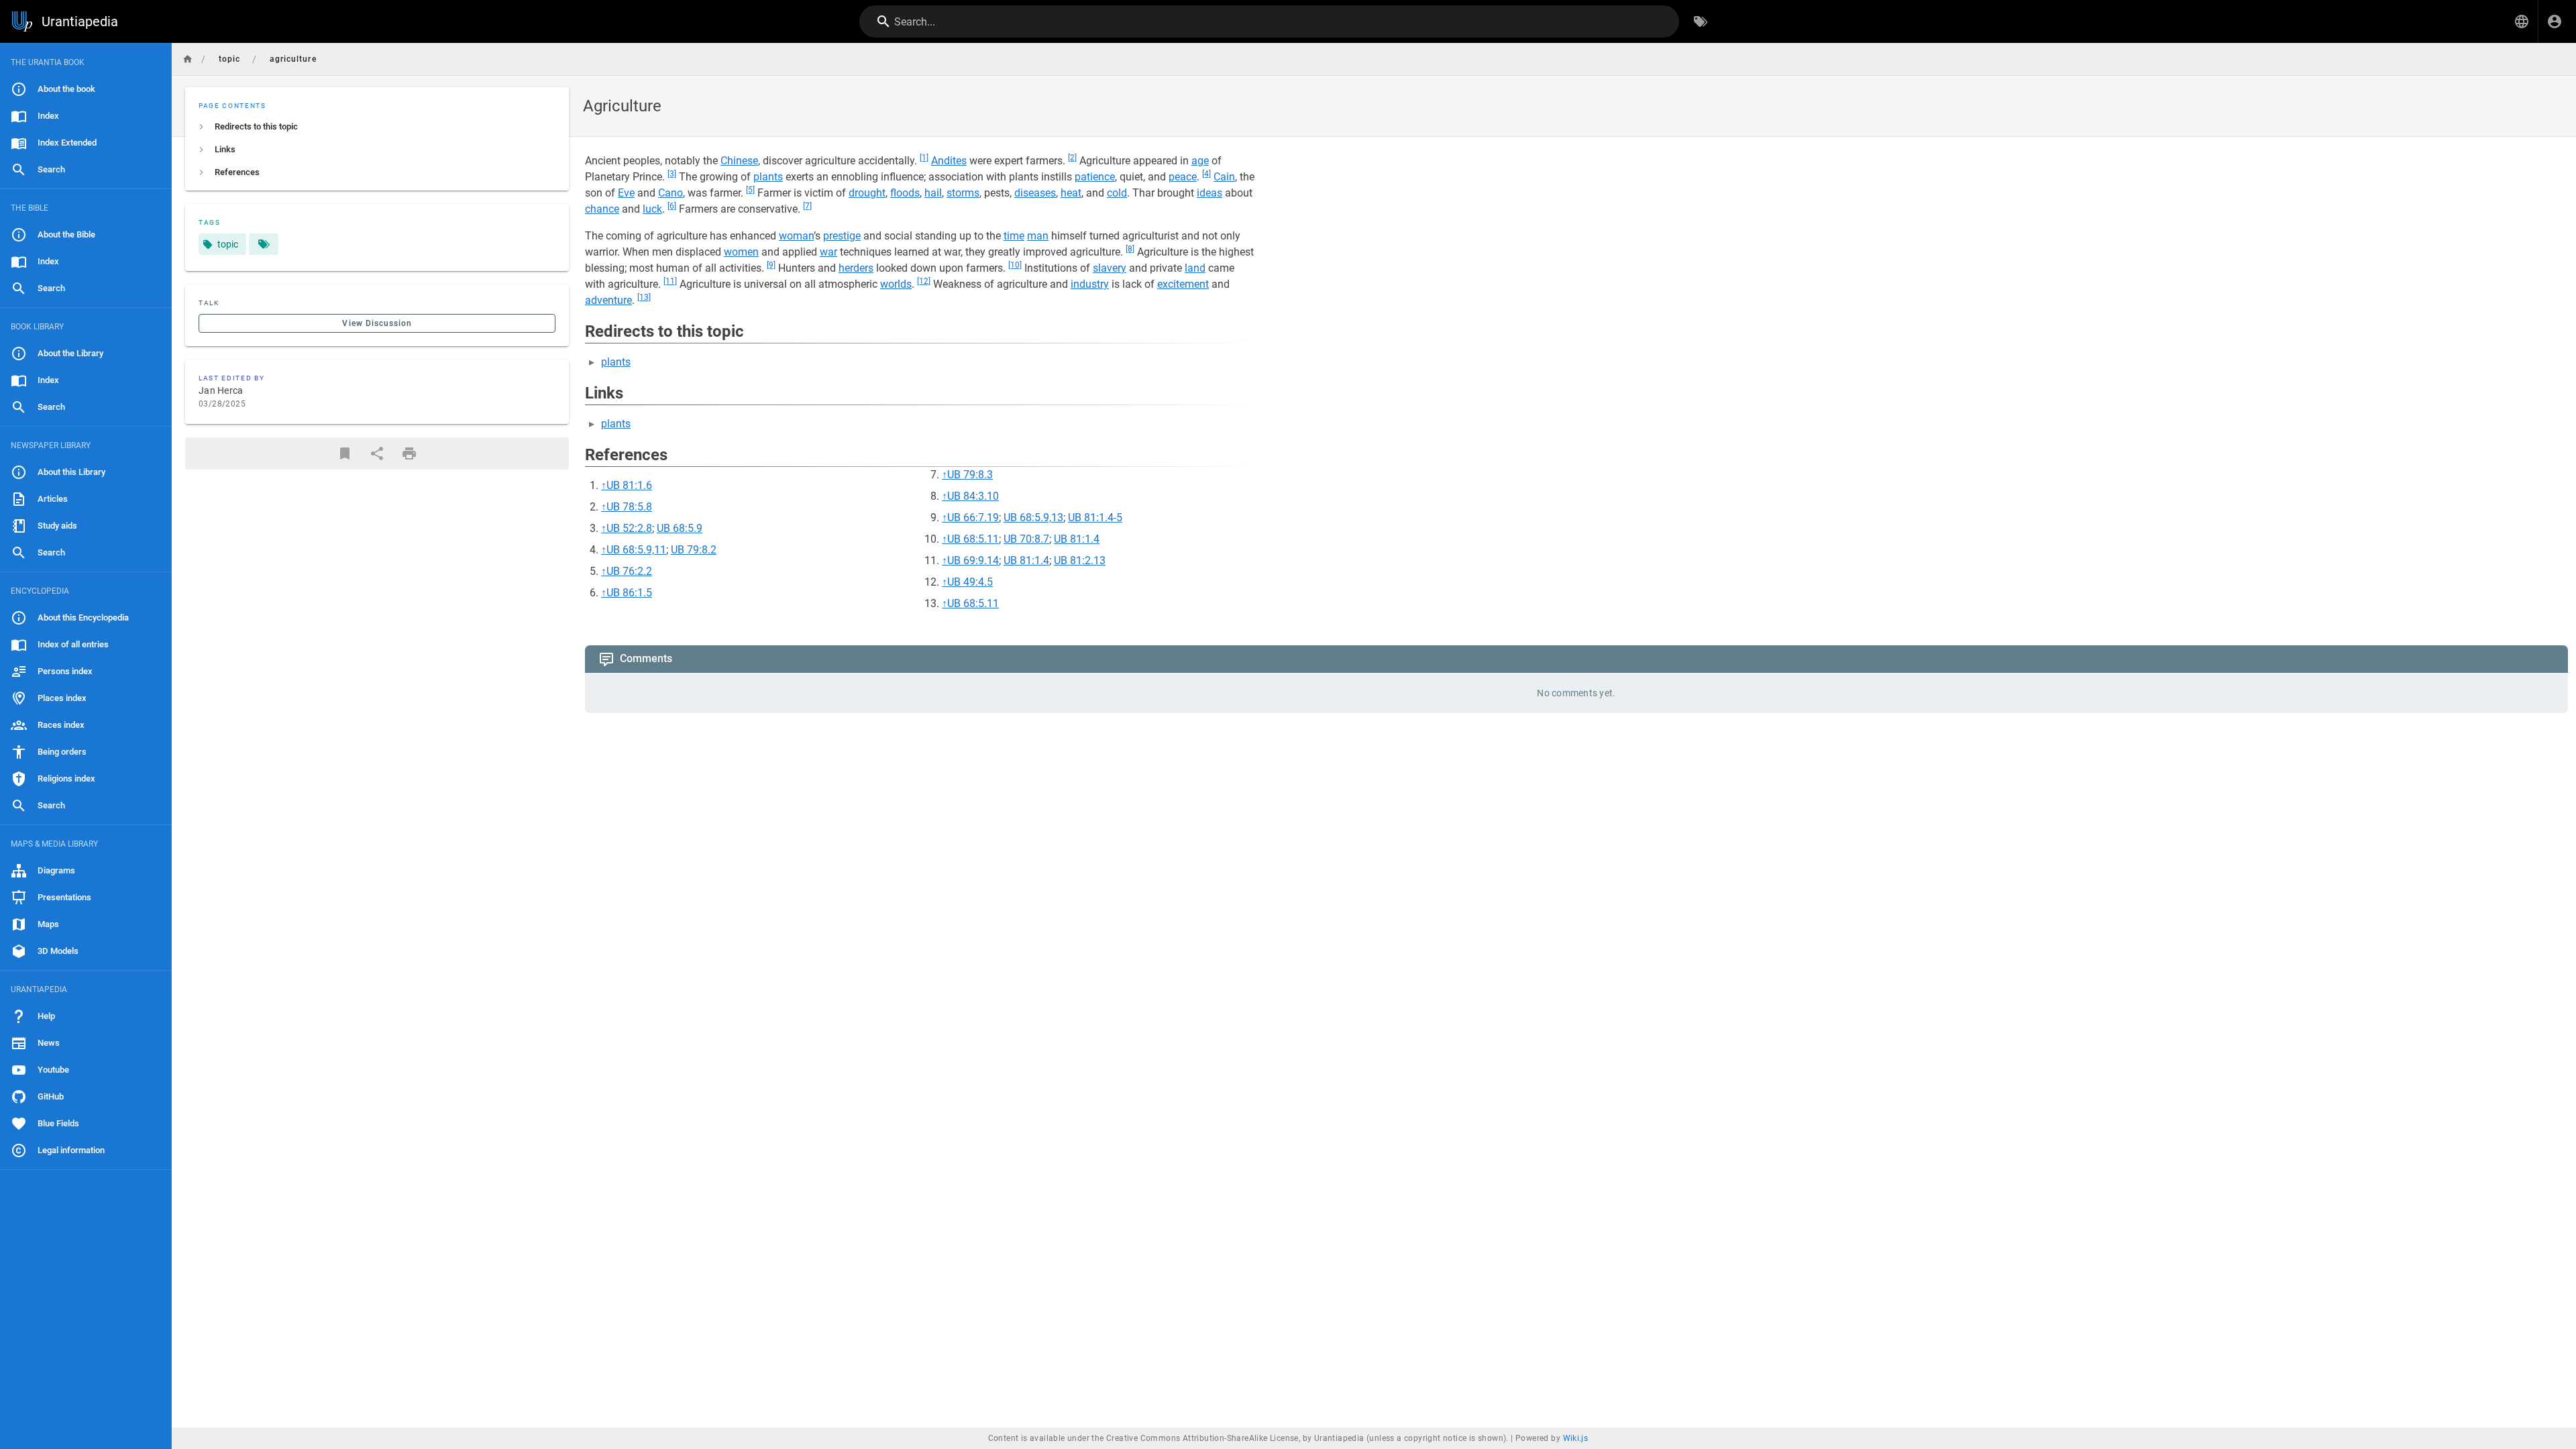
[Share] (377, 453)
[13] (644, 297)
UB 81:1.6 (629, 485)
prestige (842, 236)
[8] (1130, 249)
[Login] (2555, 21)
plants (768, 177)
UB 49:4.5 (970, 582)
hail (933, 193)
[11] (670, 281)
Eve (626, 193)
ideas (1210, 193)
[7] (807, 206)
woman (796, 236)
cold (1117, 193)
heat (1071, 193)
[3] (672, 174)
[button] (2522, 21)
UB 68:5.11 (973, 539)
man (1038, 236)
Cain (1224, 177)
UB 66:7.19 (973, 518)
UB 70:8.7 (1026, 539)
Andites (949, 161)
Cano (670, 193)
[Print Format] (409, 453)
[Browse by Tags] (1701, 21)
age (1200, 161)
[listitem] (377, 127)
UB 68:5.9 (680, 528)
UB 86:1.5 (629, 593)
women (741, 252)
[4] (1206, 174)
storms (963, 193)
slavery (1110, 268)
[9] (771, 265)
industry (1090, 284)
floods (905, 193)
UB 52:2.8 (629, 528)
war (828, 252)
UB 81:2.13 (1080, 560)
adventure (608, 300)
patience (1095, 177)
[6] (672, 206)
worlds (896, 284)
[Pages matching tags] (264, 244)
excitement (1183, 284)
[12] (924, 281)
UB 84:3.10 (973, 496)
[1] (924, 158)
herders (856, 268)
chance (602, 209)
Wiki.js (1576, 1438)
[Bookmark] (345, 453)
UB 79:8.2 (694, 550)
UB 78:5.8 (629, 507)
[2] (1072, 158)
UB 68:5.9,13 (1033, 518)
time (1014, 236)
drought (867, 193)
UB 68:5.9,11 (636, 550)
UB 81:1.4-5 (1095, 518)
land (1195, 268)
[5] (750, 190)
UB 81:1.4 (1077, 539)
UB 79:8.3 (970, 475)
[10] (1015, 265)
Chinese (739, 161)
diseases (1035, 193)
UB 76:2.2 (629, 571)
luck (652, 209)
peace (1183, 177)
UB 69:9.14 (973, 560)
